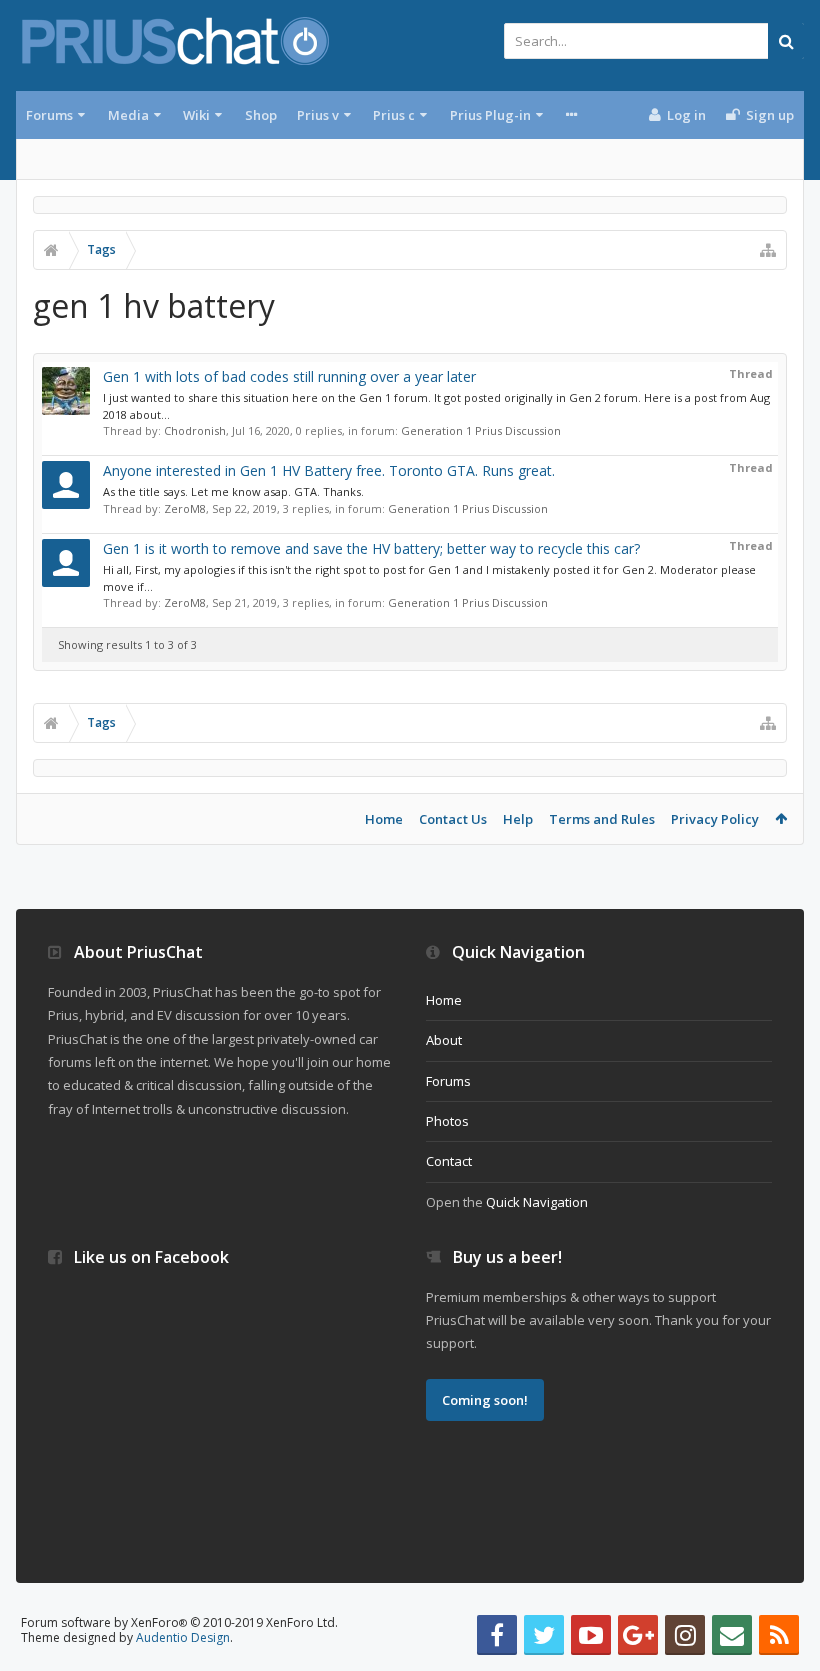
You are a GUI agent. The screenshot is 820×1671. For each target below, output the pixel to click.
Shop (261, 115)
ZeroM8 (185, 508)
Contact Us (453, 819)
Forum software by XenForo (179, 1622)
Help (518, 819)
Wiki (196, 115)
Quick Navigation (537, 1202)
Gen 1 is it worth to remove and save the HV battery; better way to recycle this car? (371, 548)
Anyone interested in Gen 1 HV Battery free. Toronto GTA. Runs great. (329, 470)
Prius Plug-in (490, 115)
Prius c (394, 115)
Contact (449, 1161)
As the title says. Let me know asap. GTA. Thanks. (233, 491)
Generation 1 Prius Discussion (481, 430)
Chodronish (195, 430)
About (444, 1040)
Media (128, 115)
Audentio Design (183, 1637)
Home (384, 819)
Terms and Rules (602, 819)
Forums (49, 115)
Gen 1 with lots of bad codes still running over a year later (289, 376)
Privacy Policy (715, 819)
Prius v (318, 115)
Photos (447, 1121)
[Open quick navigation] (768, 250)
